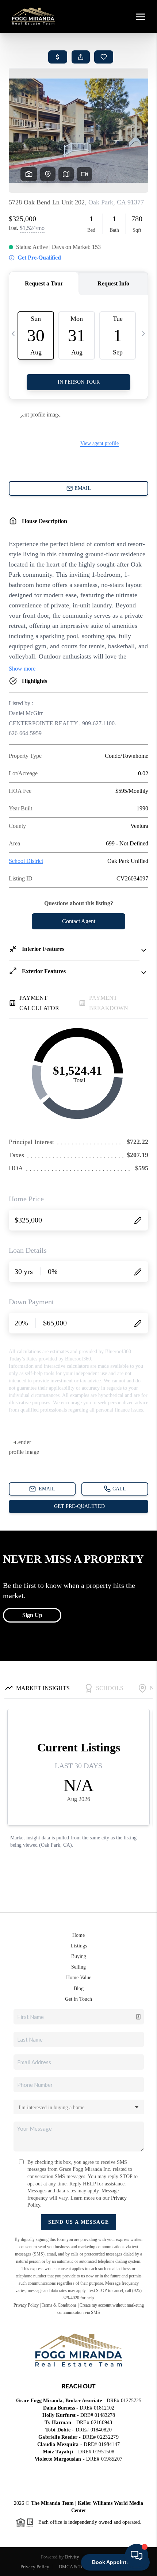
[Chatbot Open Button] (137, 2556)
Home (78, 1935)
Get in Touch (78, 1999)
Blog (79, 1988)
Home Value (79, 1978)
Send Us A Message (79, 2222)
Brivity (72, 2557)
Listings (79, 1946)
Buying (79, 1956)
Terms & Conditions (59, 2305)
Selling (78, 1967)
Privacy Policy (26, 2305)
